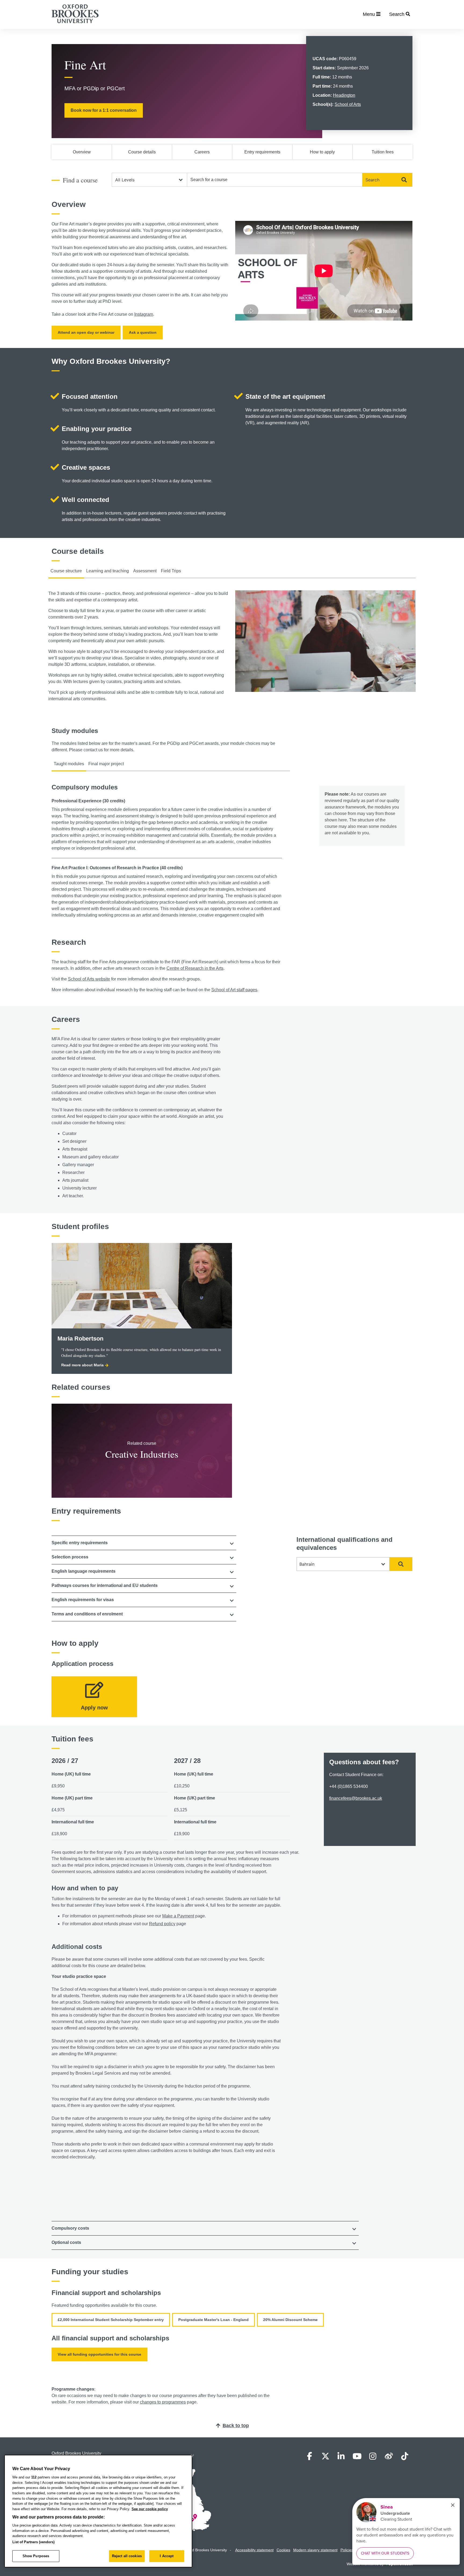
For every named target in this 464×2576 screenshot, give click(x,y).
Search (372, 180)
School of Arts (348, 104)
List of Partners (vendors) (33, 2542)
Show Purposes (36, 2556)
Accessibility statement (254, 2550)
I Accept (167, 2556)
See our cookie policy (150, 2509)
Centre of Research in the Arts (195, 968)
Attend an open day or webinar (86, 332)
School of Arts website (89, 979)
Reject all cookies (127, 2556)
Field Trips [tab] (171, 571)
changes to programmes (163, 2402)
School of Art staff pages (234, 990)
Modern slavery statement (315, 2550)
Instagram (144, 314)
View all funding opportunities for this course (99, 2354)
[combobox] (275, 180)
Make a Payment (178, 1916)
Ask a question (143, 332)
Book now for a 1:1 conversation (104, 110)
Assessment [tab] (145, 571)
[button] (144, 1543)
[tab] (144, 1543)
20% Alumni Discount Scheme (290, 2320)
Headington (344, 95)
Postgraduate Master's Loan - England (213, 2320)
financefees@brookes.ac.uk (356, 1798)
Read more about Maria (82, 1365)
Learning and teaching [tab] (108, 571)
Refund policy (162, 1924)
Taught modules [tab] (69, 764)
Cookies (283, 2550)
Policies (347, 2550)
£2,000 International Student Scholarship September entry (111, 2320)
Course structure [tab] (66, 571)
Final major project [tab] (106, 764)
